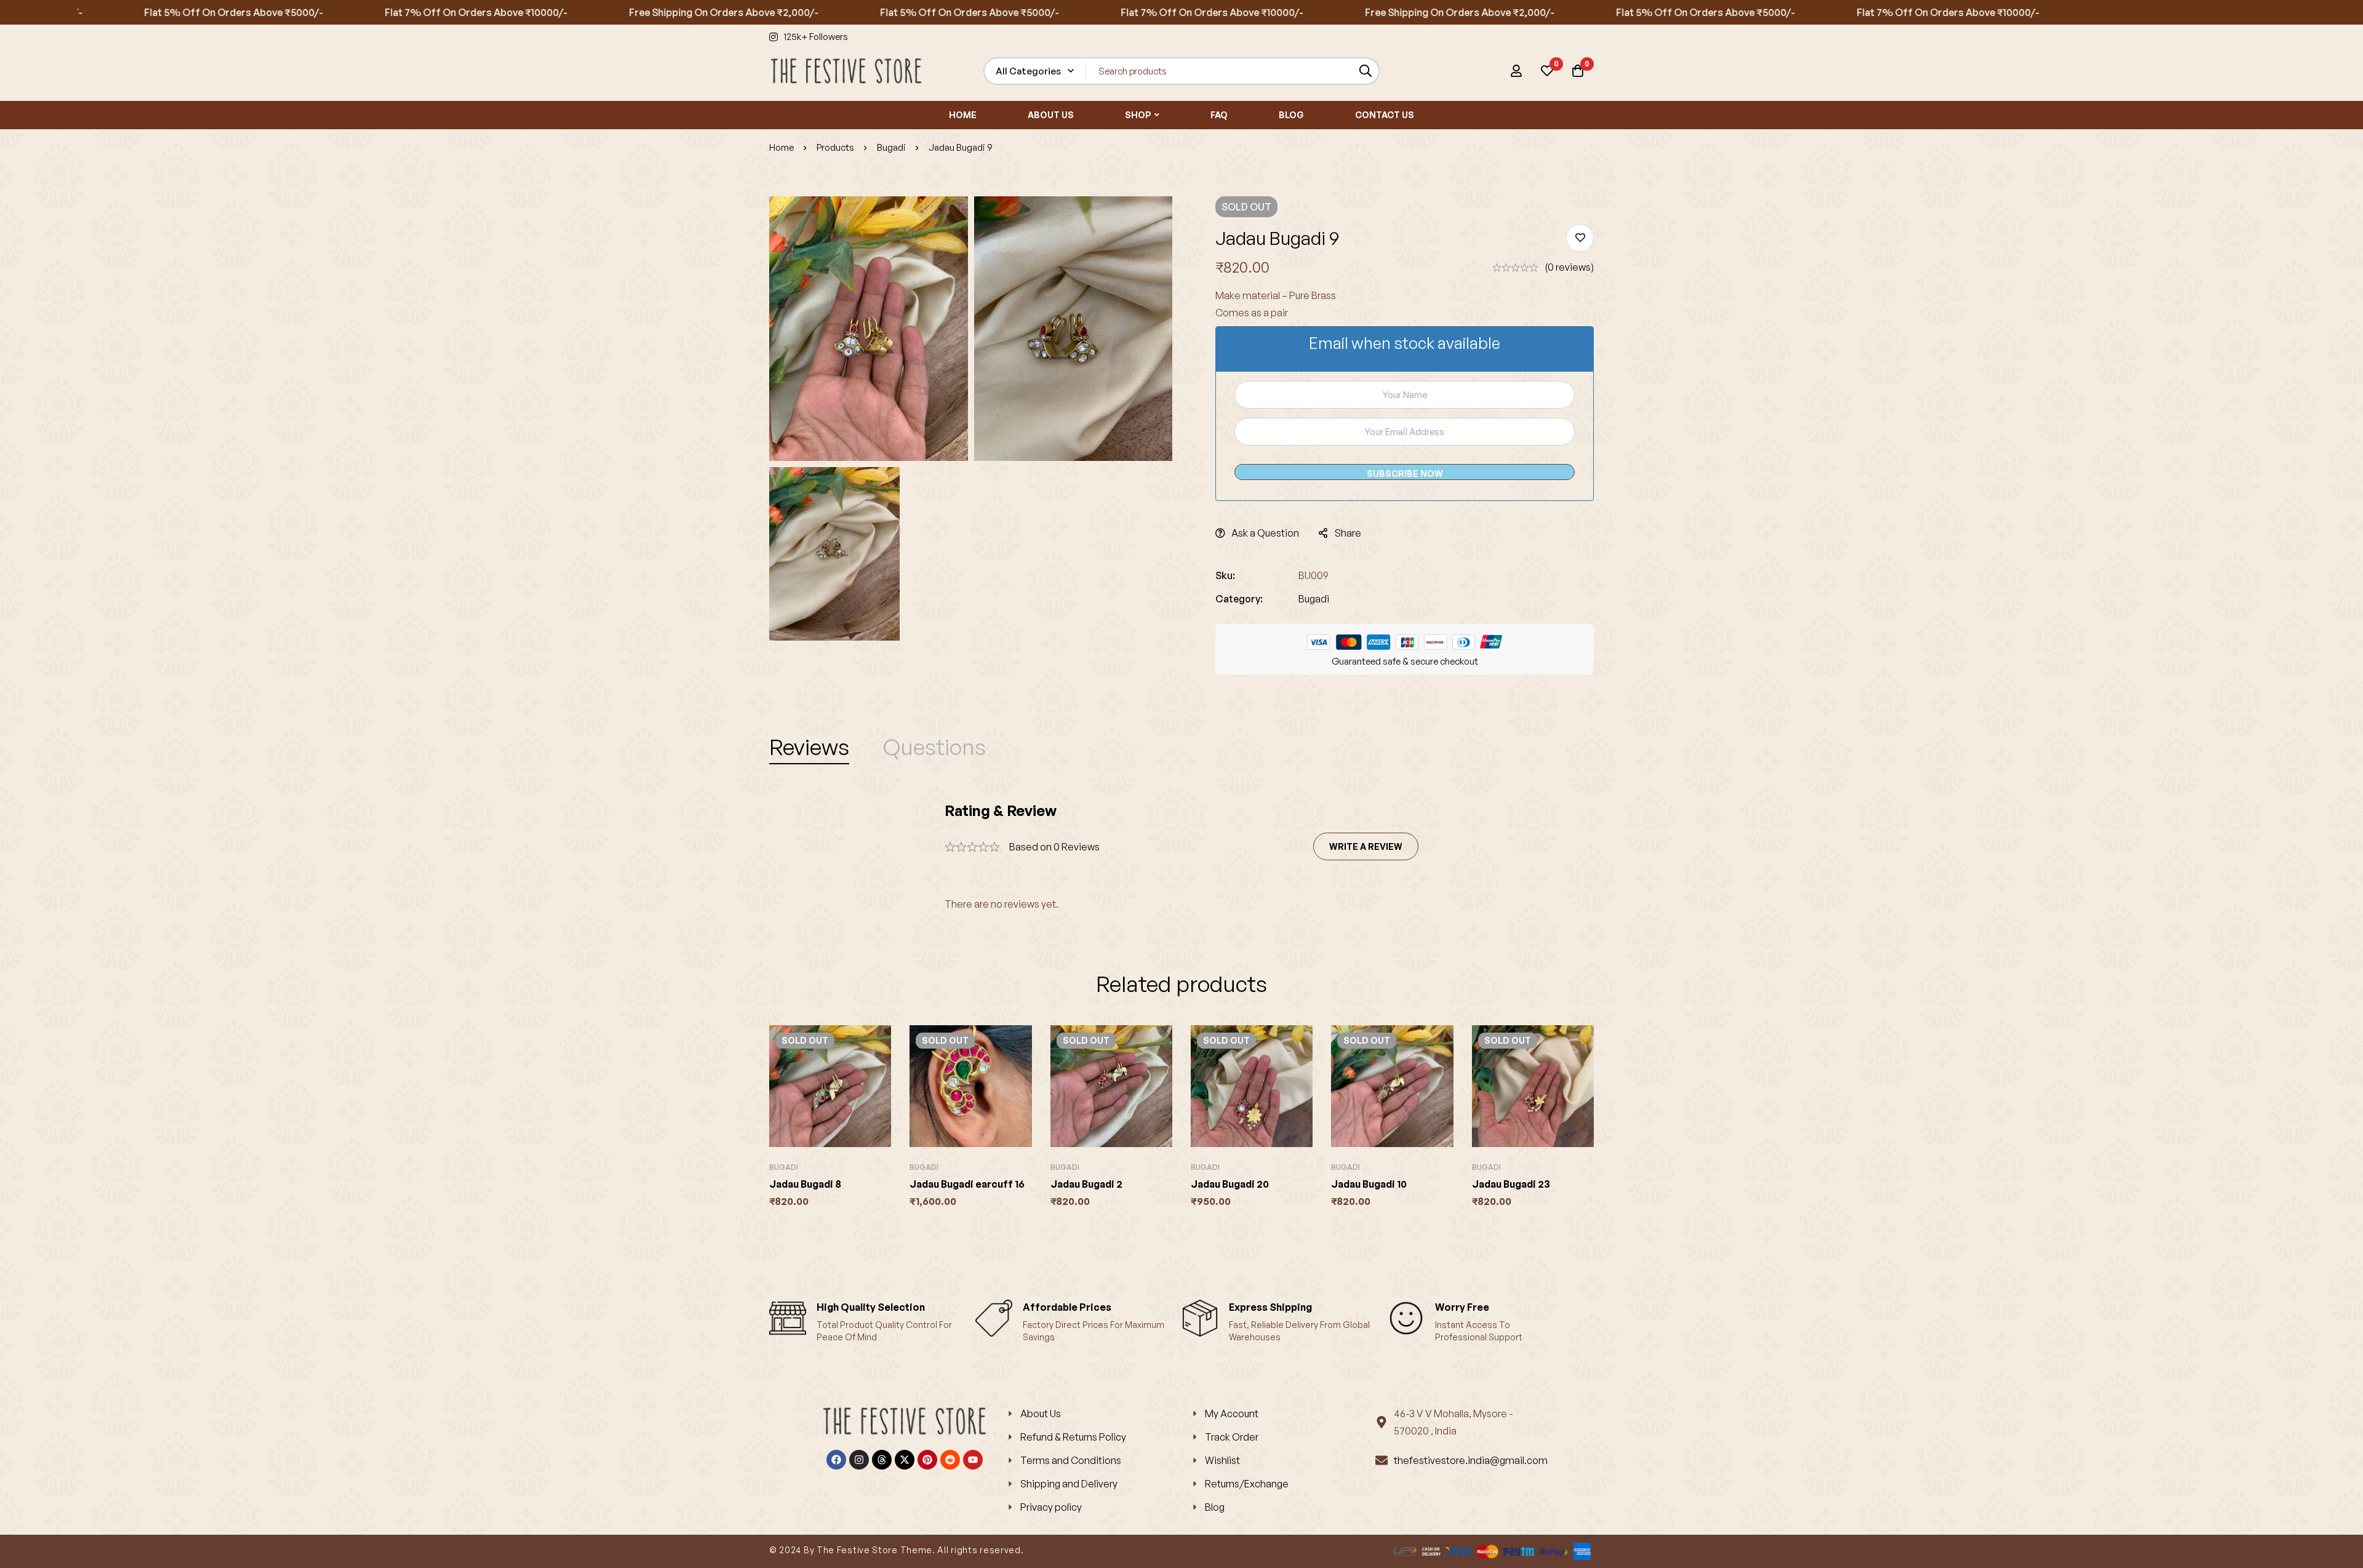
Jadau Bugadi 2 (1086, 1184)
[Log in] (1516, 71)
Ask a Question (1265, 533)
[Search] (1366, 71)
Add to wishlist (1580, 238)
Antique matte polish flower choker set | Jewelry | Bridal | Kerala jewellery (142, 1529)
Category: (1239, 599)
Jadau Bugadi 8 (805, 1184)
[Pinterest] (927, 1460)
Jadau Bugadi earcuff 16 (967, 1184)
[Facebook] (836, 1460)
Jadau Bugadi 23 (1511, 1184)
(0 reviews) (1569, 267)
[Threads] (882, 1460)
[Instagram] (859, 1460)
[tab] (809, 747)
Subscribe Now (1405, 474)
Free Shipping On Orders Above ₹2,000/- (647, 12)
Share (1348, 533)
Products (835, 147)
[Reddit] (950, 1460)
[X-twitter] (905, 1460)
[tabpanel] (1181, 857)
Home (782, 147)
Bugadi (891, 147)
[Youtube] (973, 1460)
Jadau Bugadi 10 (1369, 1184)
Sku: (1225, 575)
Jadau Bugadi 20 (1230, 1184)
